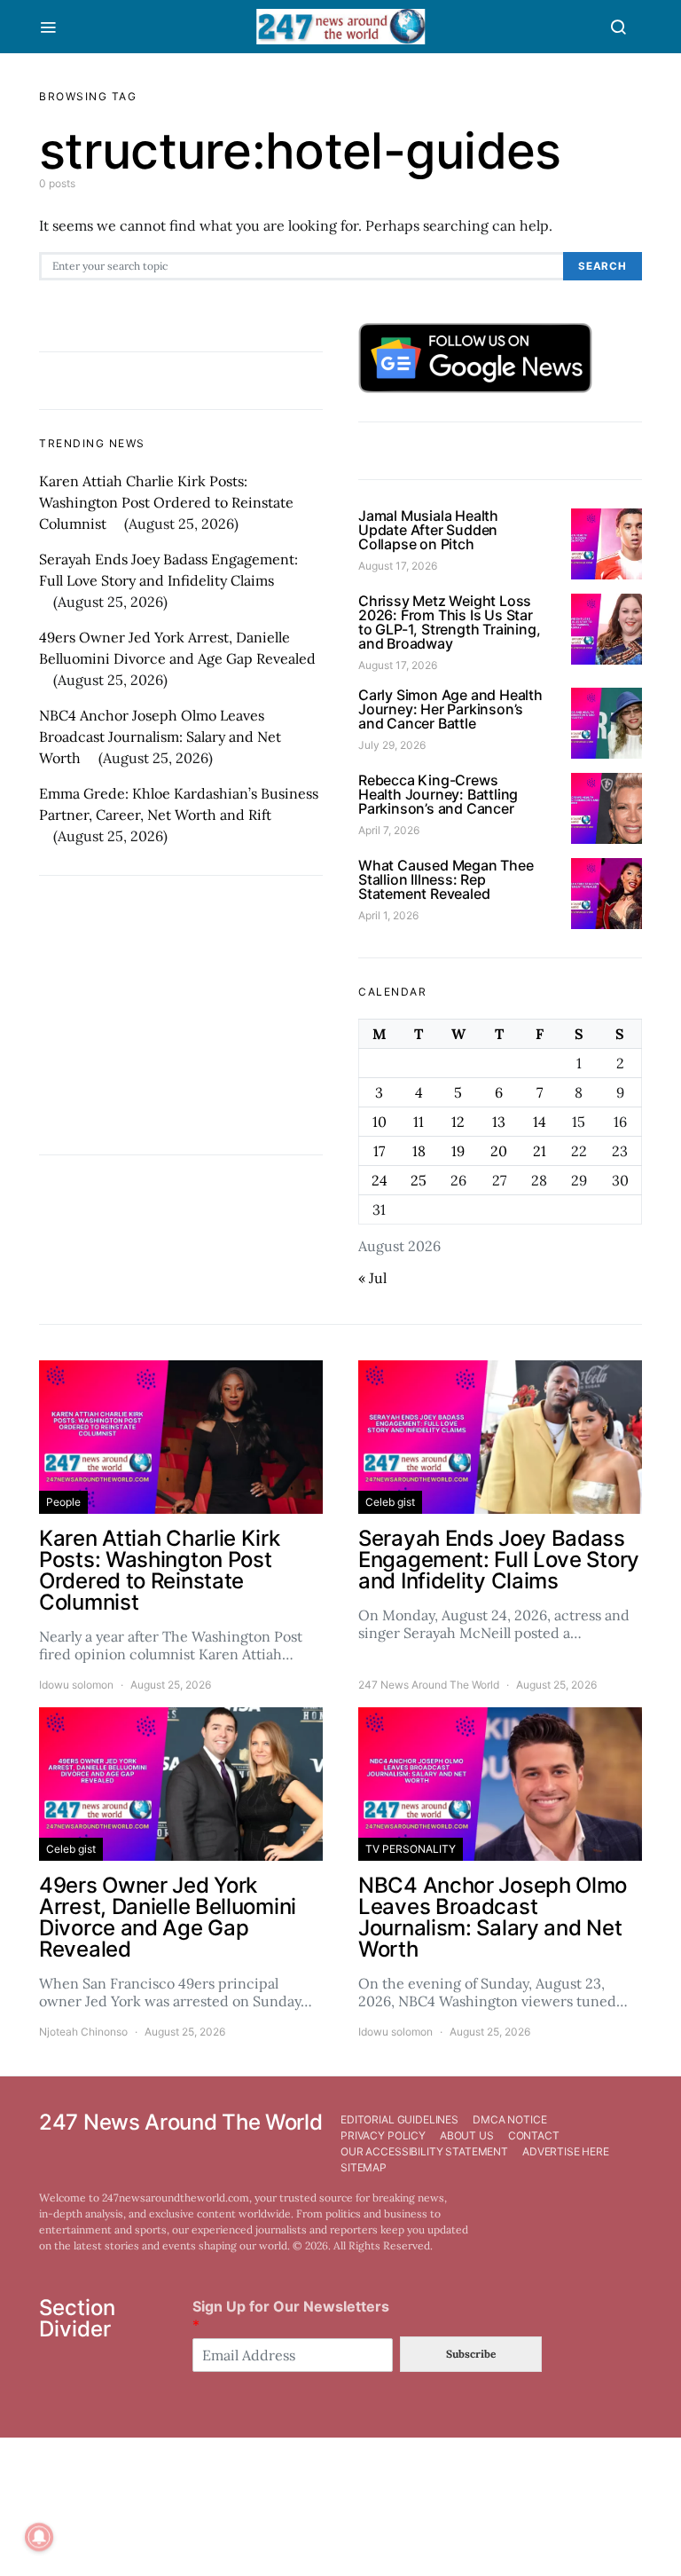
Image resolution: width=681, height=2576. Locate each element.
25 (419, 1180)
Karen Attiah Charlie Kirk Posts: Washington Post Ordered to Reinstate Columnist (166, 502)
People (63, 1502)
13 (499, 1122)
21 (540, 1151)
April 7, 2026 (389, 830)
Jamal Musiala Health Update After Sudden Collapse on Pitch (428, 530)
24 (380, 1180)
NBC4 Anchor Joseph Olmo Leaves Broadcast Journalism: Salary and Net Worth (160, 737)
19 (458, 1151)
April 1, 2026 (388, 915)
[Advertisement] (181, 1015)
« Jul (372, 1278)
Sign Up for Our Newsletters (291, 2316)
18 (419, 1151)
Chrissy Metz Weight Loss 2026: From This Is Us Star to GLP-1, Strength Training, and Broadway (449, 622)
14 (540, 1122)
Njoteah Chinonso (83, 2032)
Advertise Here (566, 2151)
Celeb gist (390, 1502)
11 (419, 1122)
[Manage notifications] (39, 2537)
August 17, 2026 (398, 566)
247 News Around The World (429, 1685)
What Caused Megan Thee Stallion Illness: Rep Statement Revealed (446, 879)
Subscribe (471, 2354)
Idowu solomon (76, 1685)
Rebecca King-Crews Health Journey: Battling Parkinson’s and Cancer (438, 794)
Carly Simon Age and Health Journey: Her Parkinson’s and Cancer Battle (450, 709)
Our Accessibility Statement (424, 2151)
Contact (534, 2135)
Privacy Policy (383, 2135)
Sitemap (364, 2167)
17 (379, 1151)
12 (458, 1122)
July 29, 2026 (392, 745)
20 (499, 1151)
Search (603, 266)
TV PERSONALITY (411, 1849)
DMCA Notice (509, 2119)
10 (380, 1122)
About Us (467, 2135)
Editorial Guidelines (399, 2119)
